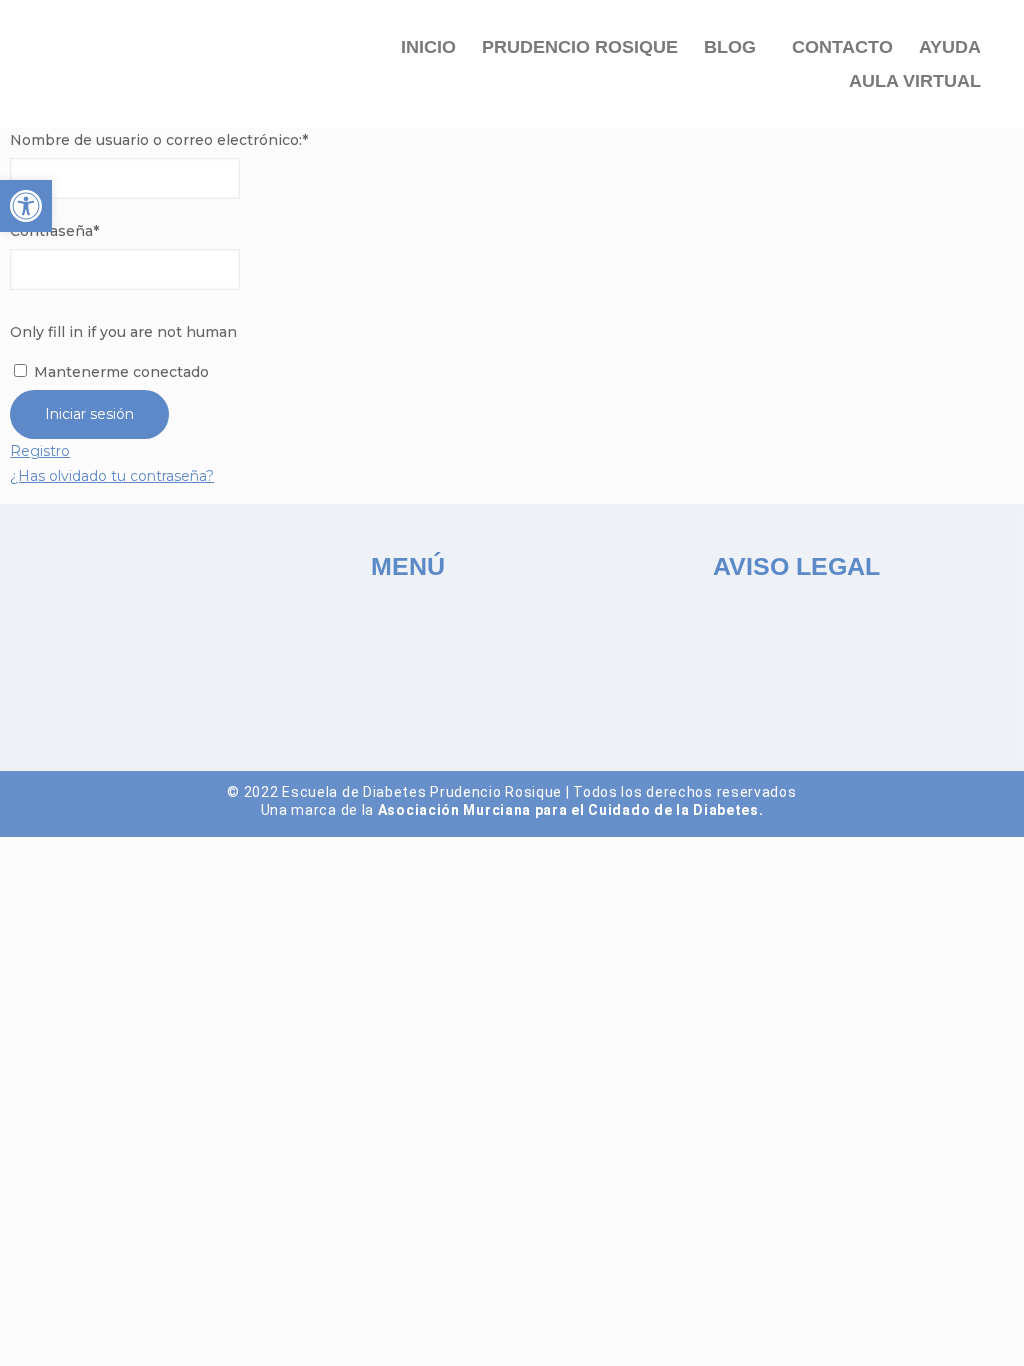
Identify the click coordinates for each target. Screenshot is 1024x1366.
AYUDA (950, 47)
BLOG (730, 47)
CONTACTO (842, 47)
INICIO (428, 47)
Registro (40, 451)
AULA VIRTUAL (915, 81)
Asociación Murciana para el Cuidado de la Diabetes (568, 810)
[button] (735, 47)
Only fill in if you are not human (123, 332)
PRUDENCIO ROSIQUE (580, 47)
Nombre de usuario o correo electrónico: (159, 140)
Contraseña (54, 231)
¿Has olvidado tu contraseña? (112, 476)
